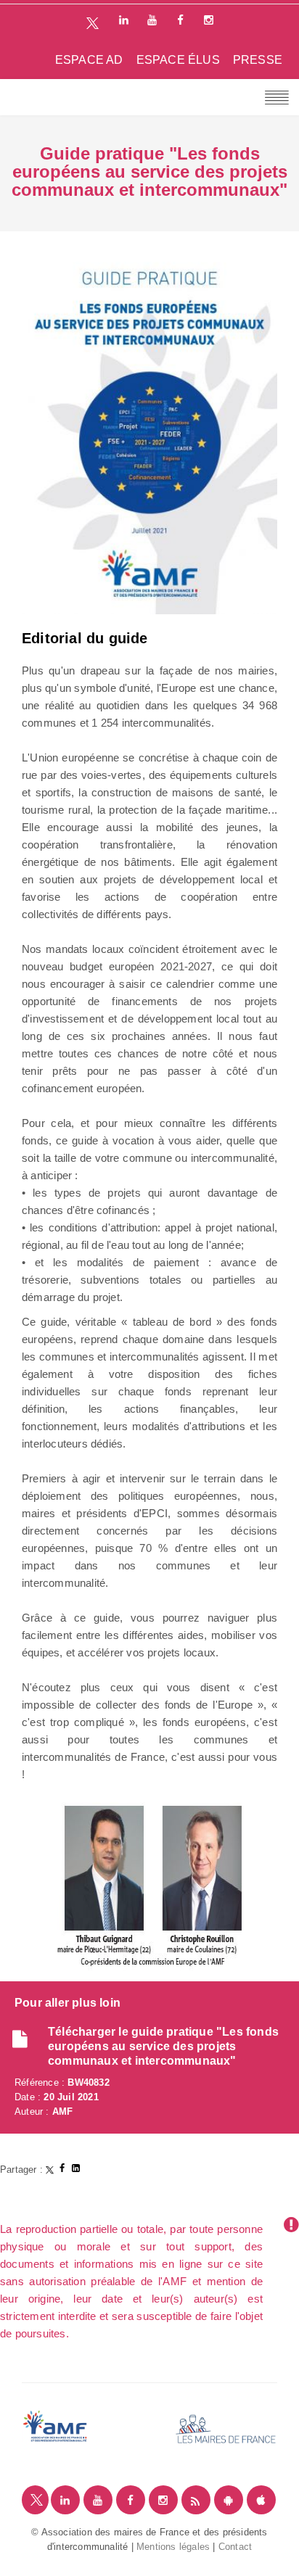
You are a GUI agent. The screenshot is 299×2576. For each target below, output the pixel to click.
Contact (235, 2547)
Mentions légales (173, 2547)
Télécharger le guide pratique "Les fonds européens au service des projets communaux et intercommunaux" (163, 2046)
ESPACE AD (89, 60)
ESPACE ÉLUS (178, 60)
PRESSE (258, 60)
